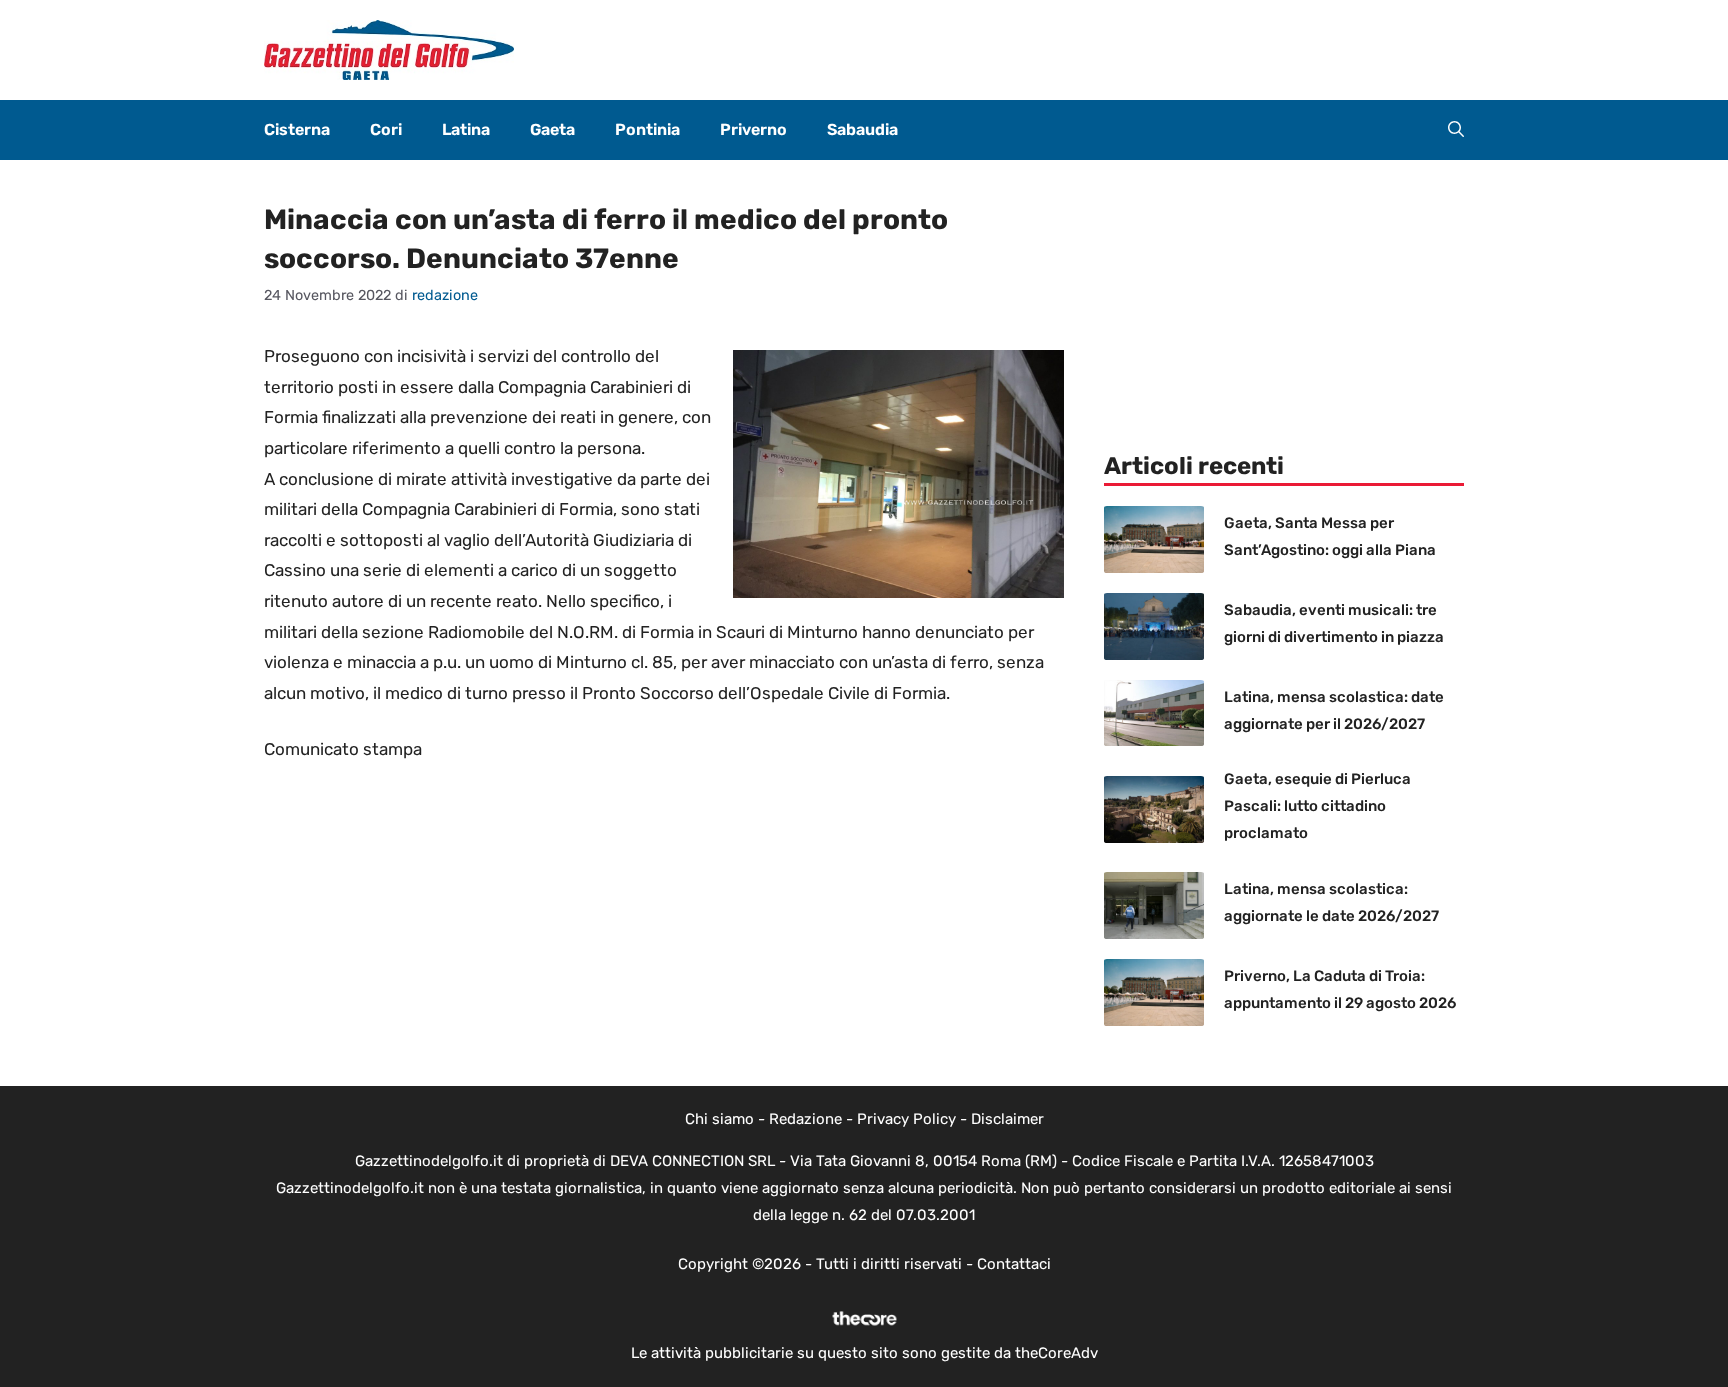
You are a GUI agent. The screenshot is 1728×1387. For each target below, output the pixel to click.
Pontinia (647, 129)
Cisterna (297, 129)
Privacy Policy (906, 1119)
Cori (386, 129)
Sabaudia (862, 129)
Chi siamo (719, 1119)
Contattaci (1014, 1264)
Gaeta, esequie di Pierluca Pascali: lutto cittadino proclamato (1317, 806)
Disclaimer (1007, 1119)
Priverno (753, 129)
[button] (1456, 130)
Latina (466, 129)
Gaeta (552, 129)
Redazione (805, 1119)
